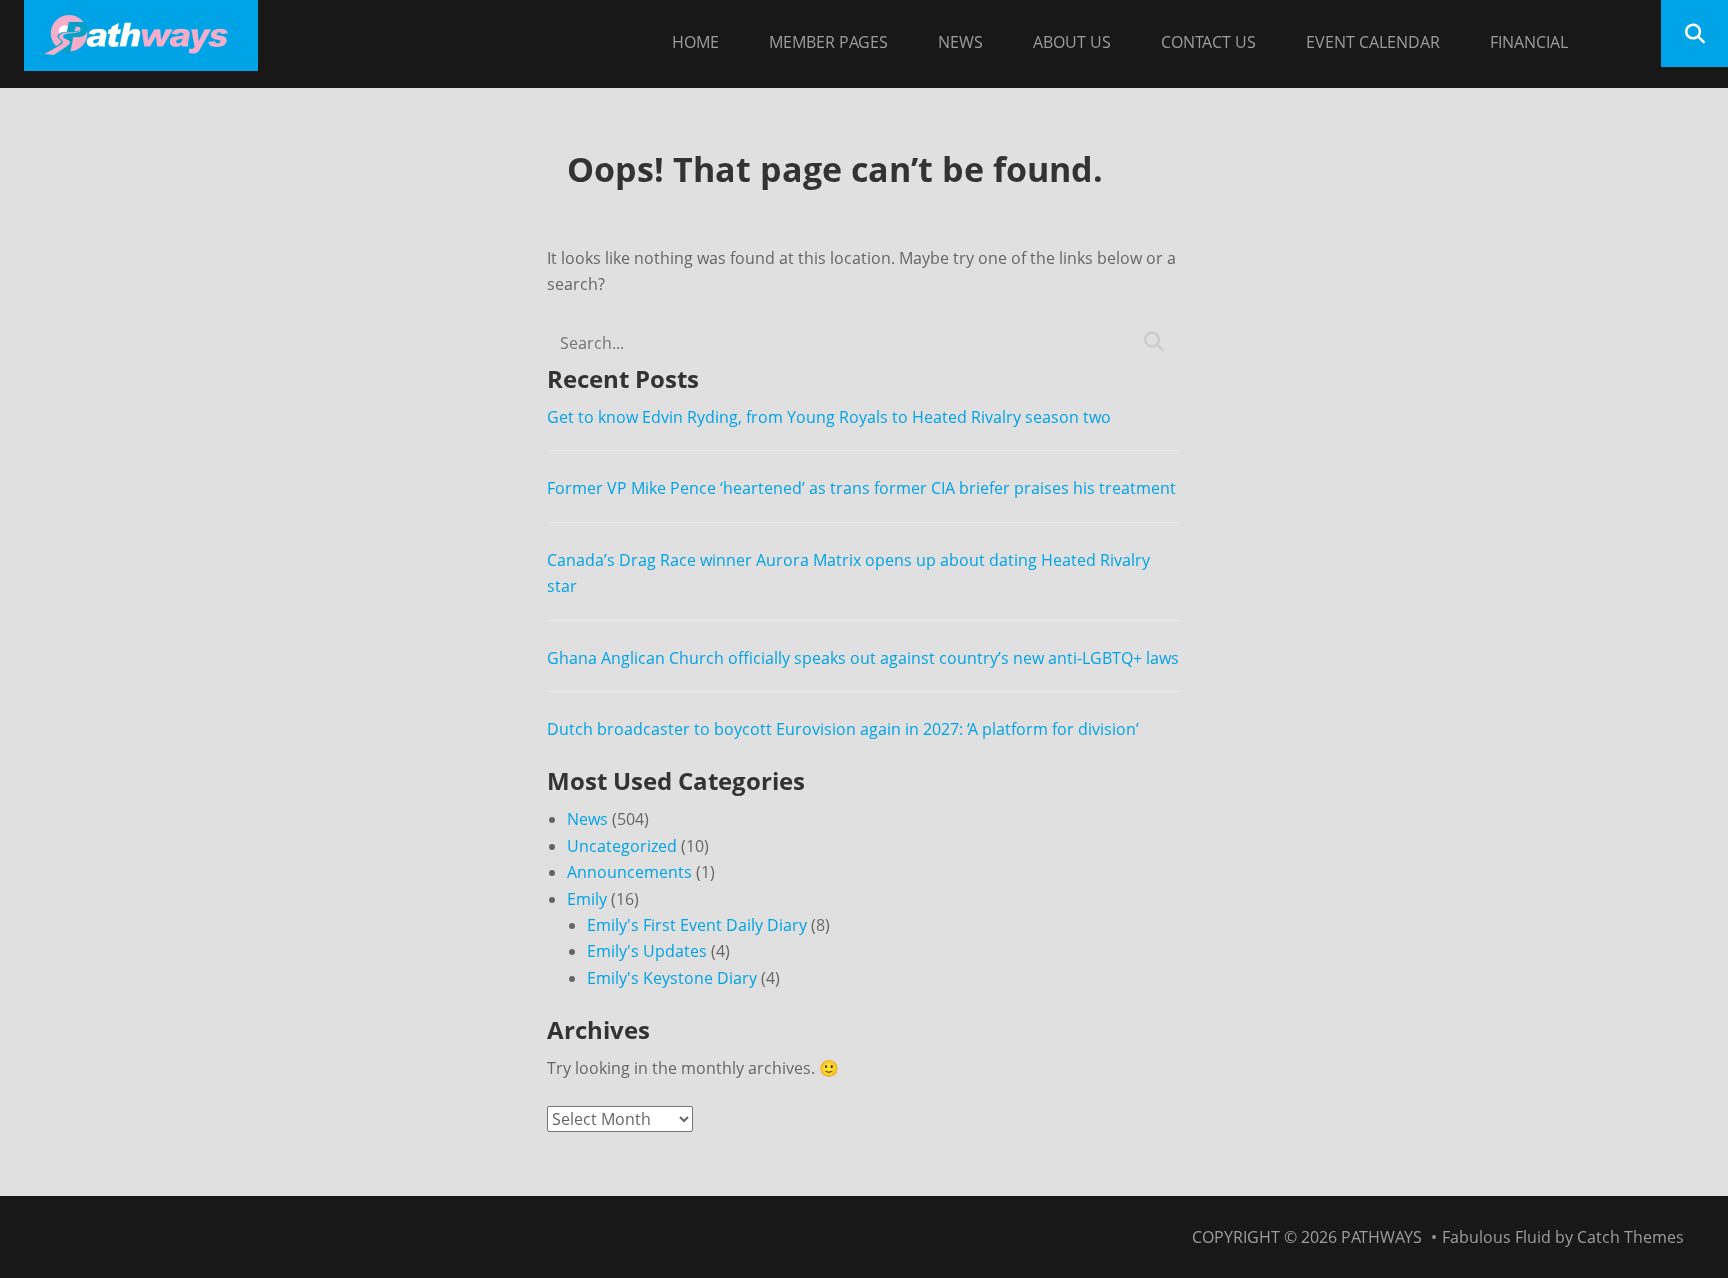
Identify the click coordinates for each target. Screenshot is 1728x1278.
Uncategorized (622, 846)
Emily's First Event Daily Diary (697, 925)
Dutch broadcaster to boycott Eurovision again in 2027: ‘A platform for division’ (843, 729)
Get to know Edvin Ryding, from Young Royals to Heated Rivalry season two (829, 417)
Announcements (629, 872)
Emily (587, 899)
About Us (1072, 42)
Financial (1529, 42)
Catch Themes (1630, 1237)
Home (695, 42)
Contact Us (1208, 42)
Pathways (1381, 1237)
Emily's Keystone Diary (672, 978)
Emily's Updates (647, 951)
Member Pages (828, 42)
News (960, 42)
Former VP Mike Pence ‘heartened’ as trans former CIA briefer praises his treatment (861, 488)
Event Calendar (1373, 42)
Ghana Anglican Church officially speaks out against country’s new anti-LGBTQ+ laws (863, 658)
